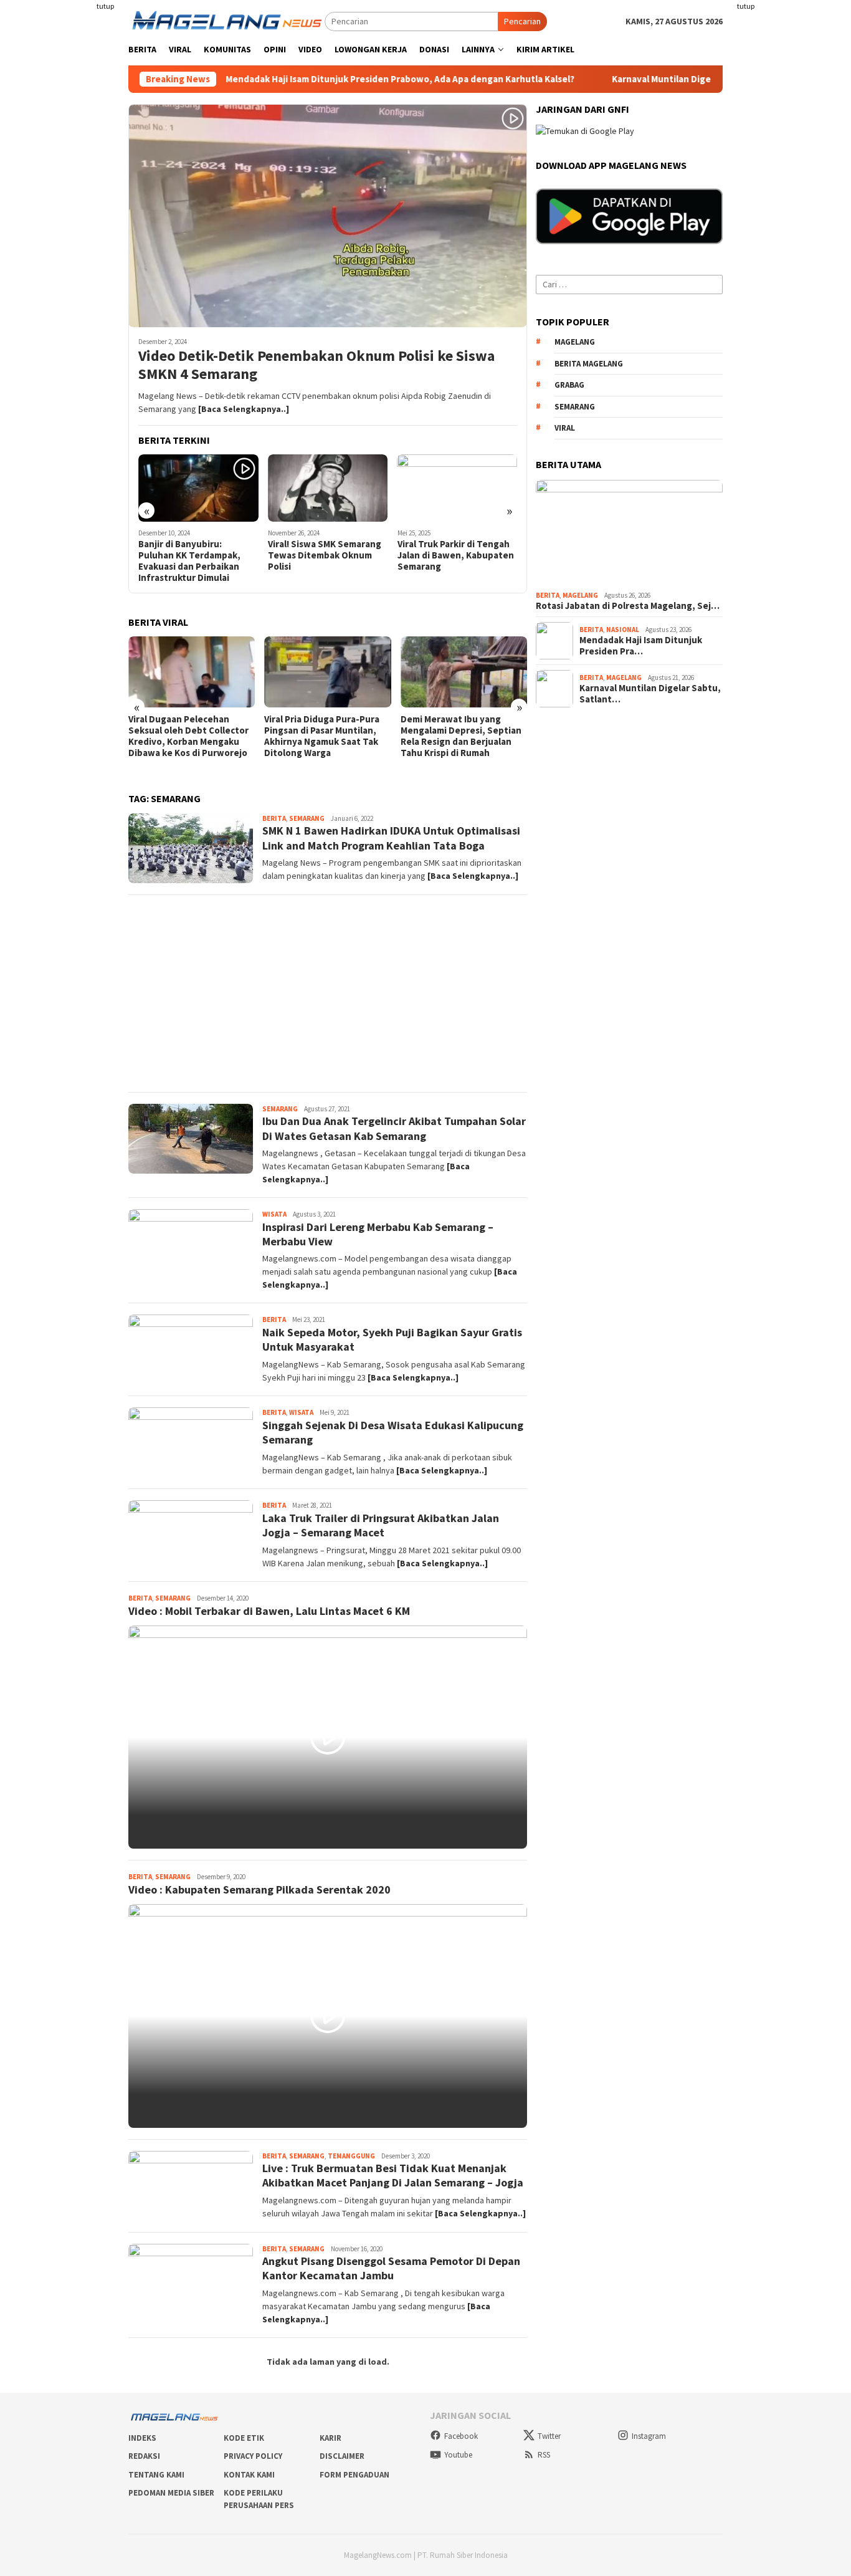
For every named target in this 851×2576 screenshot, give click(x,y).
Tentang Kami (156, 2475)
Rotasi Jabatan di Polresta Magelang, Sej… (628, 606)
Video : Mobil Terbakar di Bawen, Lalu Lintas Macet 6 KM (269, 1611)
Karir (330, 2438)
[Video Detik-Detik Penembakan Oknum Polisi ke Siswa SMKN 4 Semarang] (328, 216)
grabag (569, 385)
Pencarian (522, 21)
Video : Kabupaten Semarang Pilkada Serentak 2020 (259, 1889)
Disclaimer (342, 2456)
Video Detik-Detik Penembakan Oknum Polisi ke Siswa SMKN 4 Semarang (316, 365)
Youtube (458, 2455)
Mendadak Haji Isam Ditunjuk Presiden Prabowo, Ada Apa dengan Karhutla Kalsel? (319, 79)
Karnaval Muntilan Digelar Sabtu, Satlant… (650, 694)
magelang (575, 342)
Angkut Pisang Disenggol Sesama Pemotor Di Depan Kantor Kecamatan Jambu (391, 2268)
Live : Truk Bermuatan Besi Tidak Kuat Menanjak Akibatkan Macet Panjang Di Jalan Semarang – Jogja (393, 2175)
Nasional (623, 630)
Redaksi (144, 2456)
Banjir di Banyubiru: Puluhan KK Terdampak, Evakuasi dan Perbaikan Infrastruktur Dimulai (129, 561)
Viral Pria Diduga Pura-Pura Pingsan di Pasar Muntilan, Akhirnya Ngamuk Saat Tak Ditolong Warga (200, 736)
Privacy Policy (253, 2456)
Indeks (142, 2438)
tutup (105, 6)
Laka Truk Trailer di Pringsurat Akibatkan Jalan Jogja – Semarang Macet (381, 1525)
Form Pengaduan (354, 2475)
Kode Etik (244, 2438)
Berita (274, 818)
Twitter (549, 2436)
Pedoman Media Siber (171, 2493)
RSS (544, 2455)
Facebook (461, 2436)
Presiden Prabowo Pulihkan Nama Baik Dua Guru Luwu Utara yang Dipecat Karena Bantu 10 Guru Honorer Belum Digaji (474, 742)
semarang (575, 407)
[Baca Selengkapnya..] (244, 409)
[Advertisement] (792, 187)
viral (565, 428)
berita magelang (589, 364)
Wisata (274, 1214)
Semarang (307, 818)
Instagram (649, 2436)
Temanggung (351, 2156)
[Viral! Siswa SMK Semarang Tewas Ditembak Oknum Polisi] (267, 488)
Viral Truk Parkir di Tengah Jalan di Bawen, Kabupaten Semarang (395, 555)
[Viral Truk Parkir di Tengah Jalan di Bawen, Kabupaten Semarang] (397, 488)
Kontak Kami (249, 2475)
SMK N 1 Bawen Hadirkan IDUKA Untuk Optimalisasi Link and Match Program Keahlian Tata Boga (391, 838)
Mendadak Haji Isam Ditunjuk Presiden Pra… (641, 646)
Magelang (580, 595)
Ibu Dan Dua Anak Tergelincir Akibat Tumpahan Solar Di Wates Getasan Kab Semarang (394, 1128)
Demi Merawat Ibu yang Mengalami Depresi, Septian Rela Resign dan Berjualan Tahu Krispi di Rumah (340, 736)
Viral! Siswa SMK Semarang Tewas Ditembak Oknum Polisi (264, 555)
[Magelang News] (226, 21)
